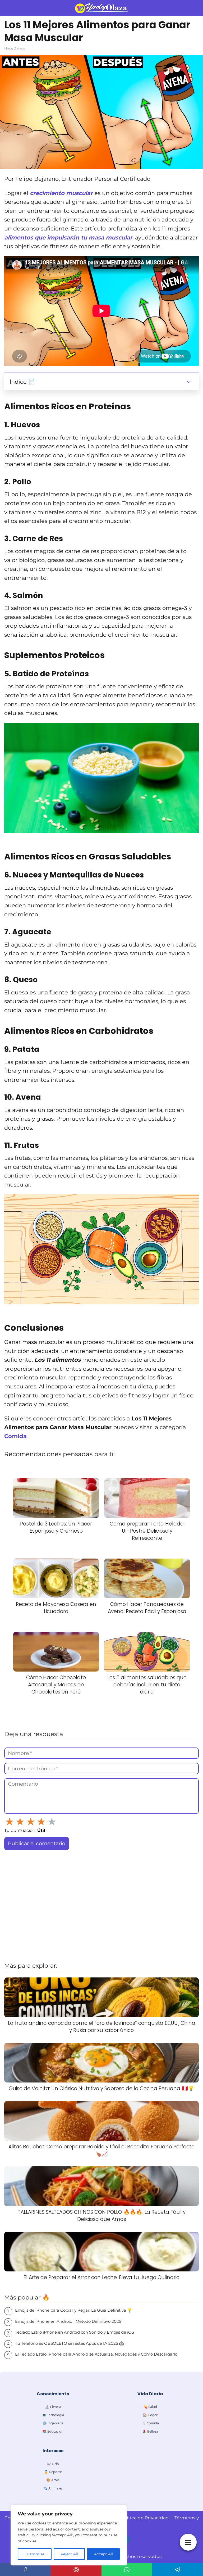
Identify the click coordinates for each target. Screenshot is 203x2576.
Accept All (103, 2554)
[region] (69, 2535)
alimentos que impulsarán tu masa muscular (68, 237)
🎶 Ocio (53, 2464)
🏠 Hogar (150, 2415)
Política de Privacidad (144, 2518)
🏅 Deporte (53, 2472)
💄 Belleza (150, 2431)
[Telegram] (178, 2570)
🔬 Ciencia (53, 2407)
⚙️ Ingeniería (53, 2423)
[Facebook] (25, 2570)
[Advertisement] (101, 1917)
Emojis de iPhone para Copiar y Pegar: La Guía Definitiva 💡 (74, 2310)
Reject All (69, 2554)
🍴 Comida (150, 2423)
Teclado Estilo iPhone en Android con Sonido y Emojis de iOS (75, 2332)
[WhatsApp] (127, 2570)
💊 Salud (150, 2407)
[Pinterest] (76, 2570)
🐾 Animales (53, 2488)
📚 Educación (53, 2431)
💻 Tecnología (53, 2415)
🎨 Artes (53, 2480)
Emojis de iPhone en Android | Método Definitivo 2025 (68, 2321)
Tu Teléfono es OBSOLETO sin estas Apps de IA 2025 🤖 (70, 2343)
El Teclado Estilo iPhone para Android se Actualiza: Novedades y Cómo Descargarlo (96, 2354)
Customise (34, 2554)
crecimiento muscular (62, 193)
